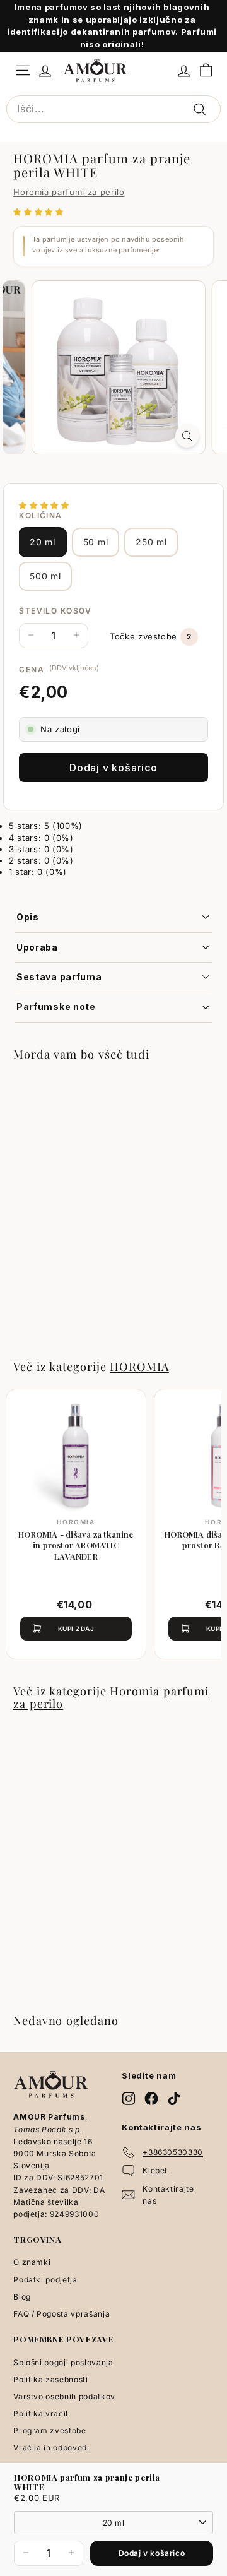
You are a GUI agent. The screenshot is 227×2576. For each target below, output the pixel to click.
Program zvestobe (49, 2431)
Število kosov (55, 611)
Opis (28, 917)
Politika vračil (41, 2413)
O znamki (32, 2262)
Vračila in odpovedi (51, 2448)
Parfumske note (56, 1006)
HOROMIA (139, 1366)
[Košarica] (206, 70)
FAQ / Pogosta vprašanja (61, 2314)
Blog (22, 2297)
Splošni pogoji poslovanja (63, 2362)
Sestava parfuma (59, 977)
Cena (32, 669)
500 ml (45, 576)
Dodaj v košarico (152, 2553)
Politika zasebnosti (50, 2379)
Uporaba (37, 947)
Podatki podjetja (45, 2280)
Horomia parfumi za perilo (69, 192)
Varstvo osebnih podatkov (64, 2396)
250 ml (151, 542)
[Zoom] (187, 436)
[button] (40, 211)
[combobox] (113, 109)
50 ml (96, 542)
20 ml (43, 542)
